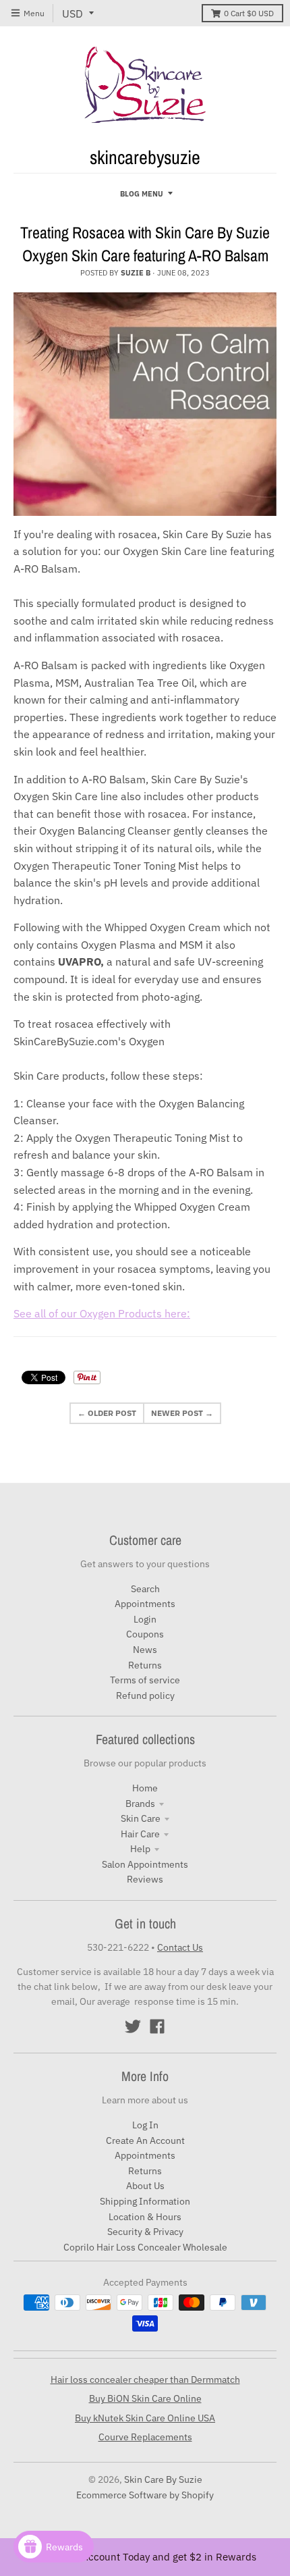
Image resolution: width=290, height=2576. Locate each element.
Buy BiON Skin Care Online (145, 2398)
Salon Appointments (145, 1864)
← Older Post (107, 1413)
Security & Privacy (145, 2232)
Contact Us (180, 1947)
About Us (145, 2186)
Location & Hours (145, 2217)
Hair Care (140, 1834)
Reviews (145, 1879)
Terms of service (145, 1680)
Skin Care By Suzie (163, 2479)
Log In (145, 2125)
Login (145, 1619)
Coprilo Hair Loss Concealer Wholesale (145, 2247)
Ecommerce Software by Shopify (145, 2495)
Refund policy (145, 1696)
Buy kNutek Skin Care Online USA (145, 2418)
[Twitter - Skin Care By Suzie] (133, 2026)
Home (145, 1788)
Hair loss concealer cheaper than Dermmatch (145, 2380)
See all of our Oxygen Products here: (102, 1313)
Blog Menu (142, 194)
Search (145, 1589)
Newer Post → (182, 1413)
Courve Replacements (145, 2437)
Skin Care (141, 1818)
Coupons (145, 1634)
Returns (145, 1665)
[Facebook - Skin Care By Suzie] (157, 2026)
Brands (140, 1804)
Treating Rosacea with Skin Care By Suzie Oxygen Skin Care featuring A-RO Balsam (145, 244)
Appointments (145, 1604)
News (145, 1650)
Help (140, 1849)
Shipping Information (145, 2201)
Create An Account (145, 2140)
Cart (249, 13)
